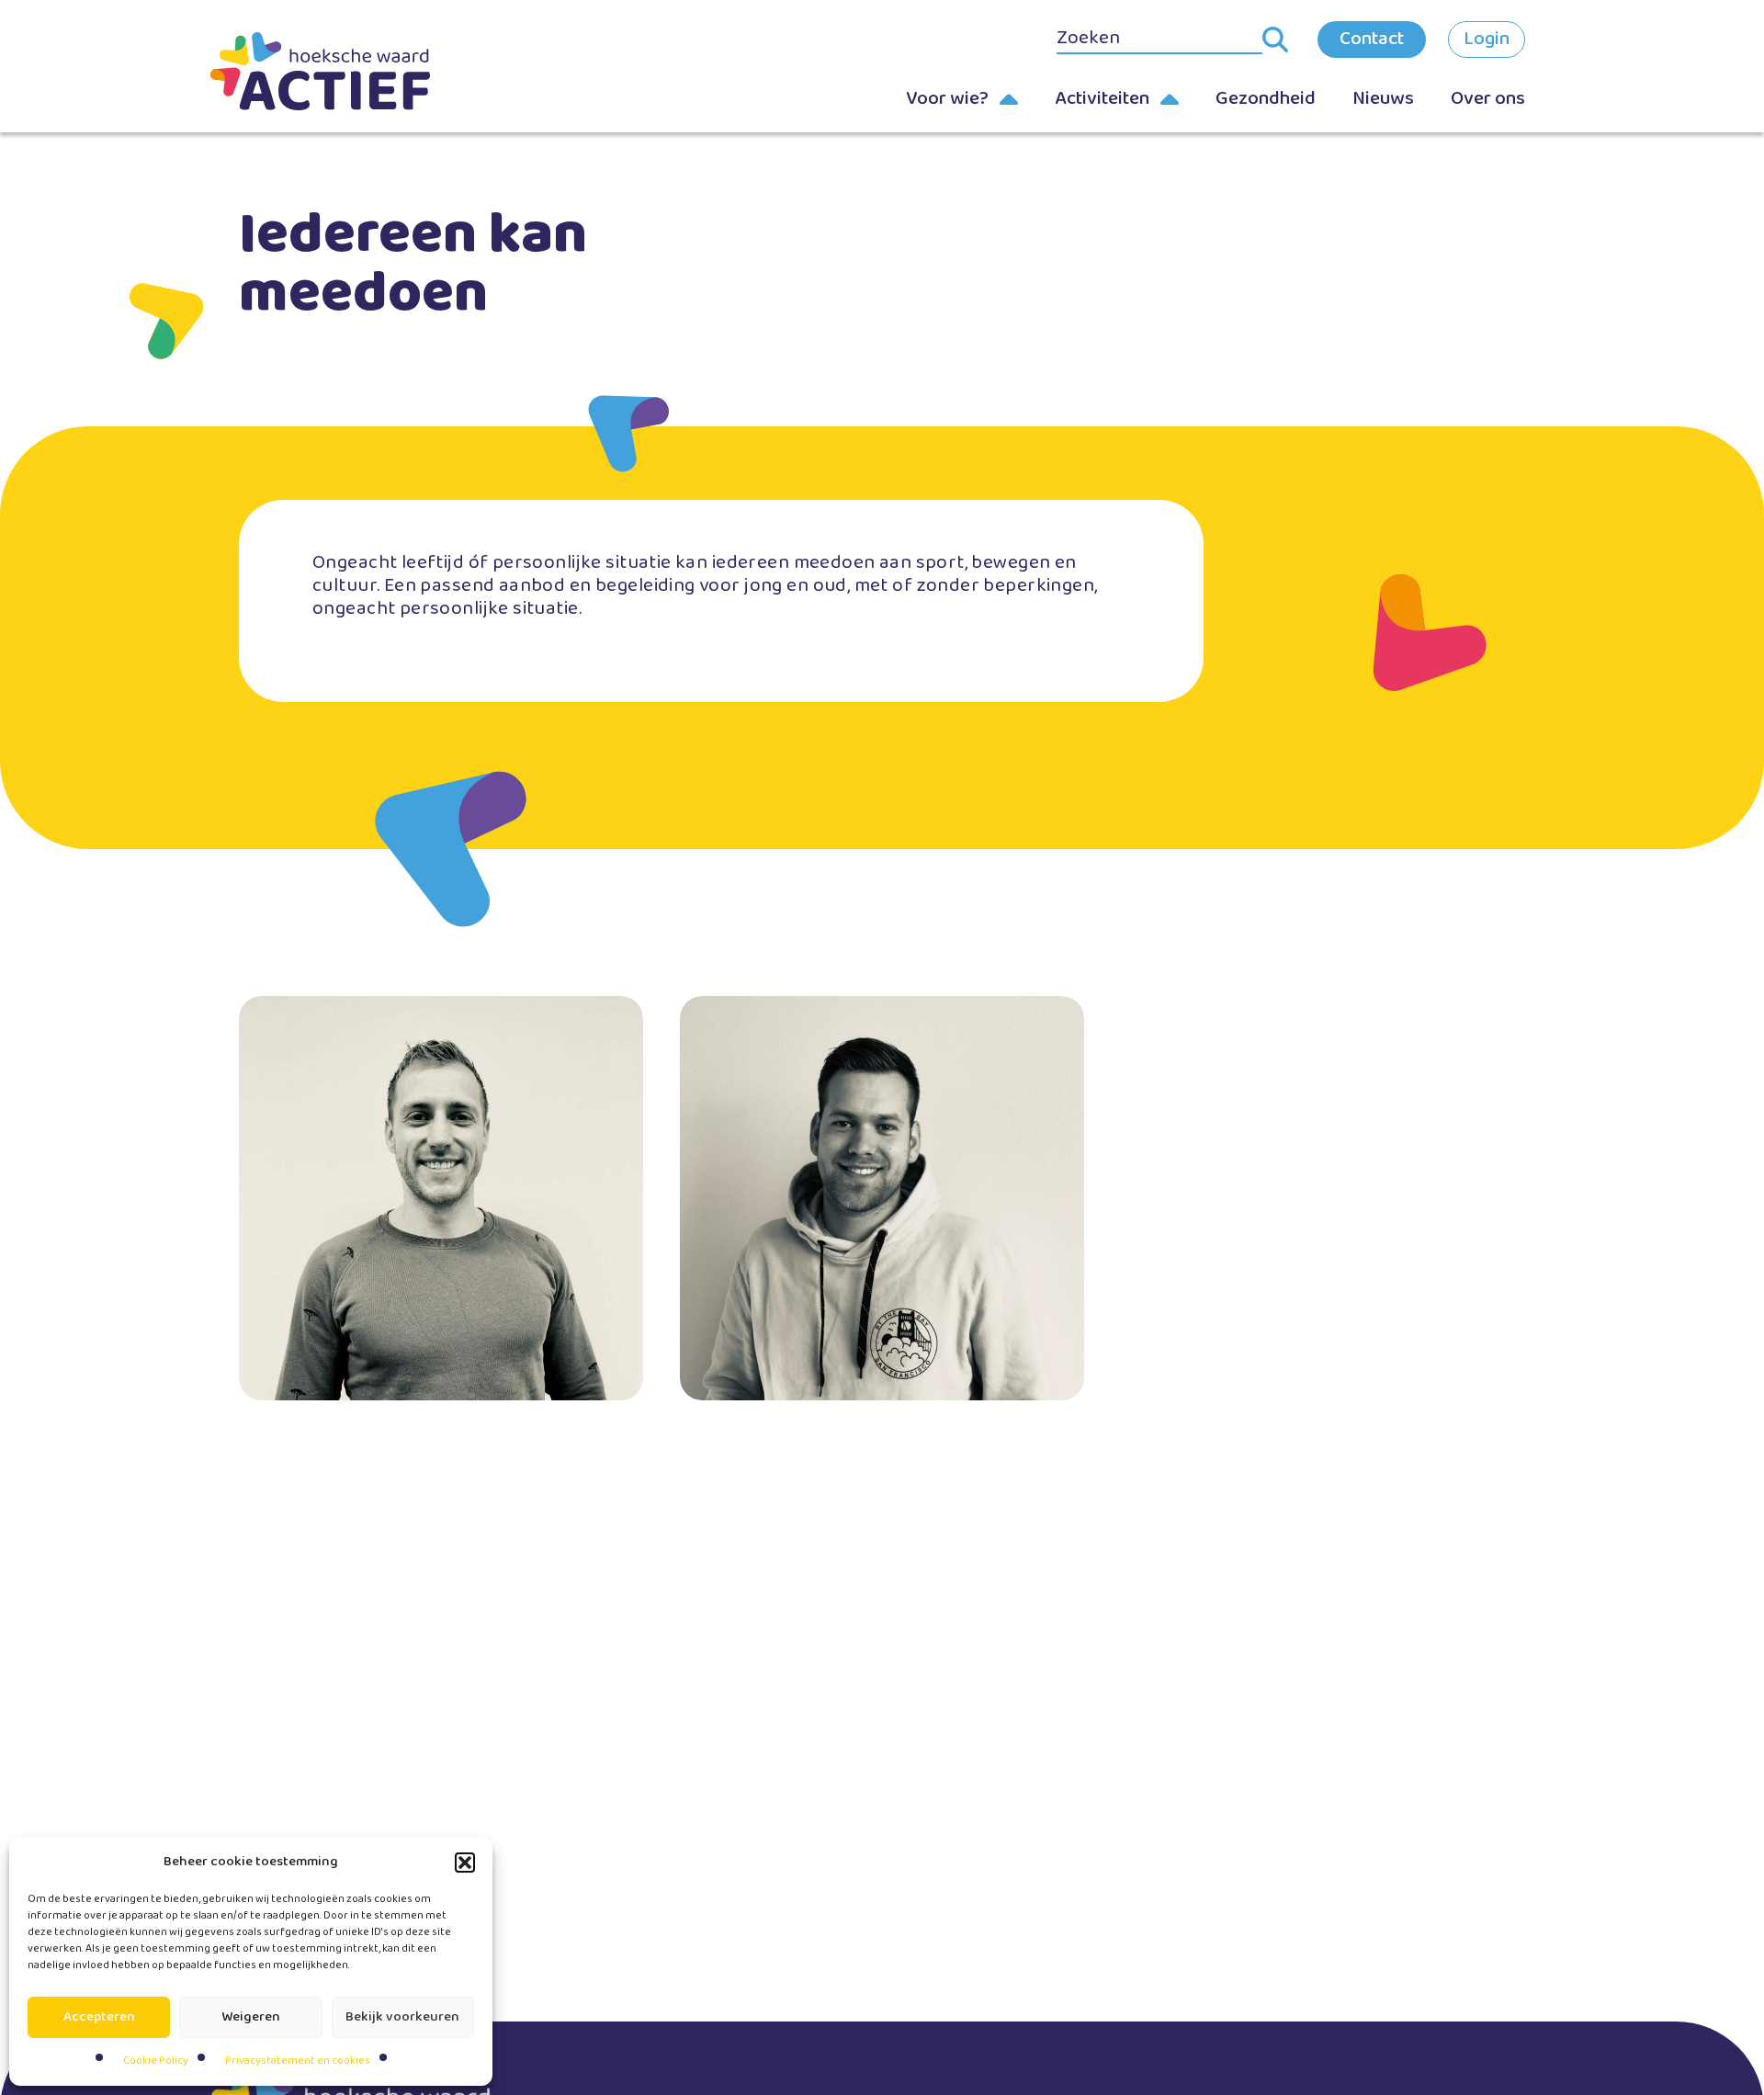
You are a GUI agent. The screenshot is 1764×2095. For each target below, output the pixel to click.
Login (1487, 39)
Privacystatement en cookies (298, 2061)
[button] (465, 1863)
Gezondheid (1266, 98)
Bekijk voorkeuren (402, 2017)
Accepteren (99, 2017)
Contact (1372, 39)
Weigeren (251, 2017)
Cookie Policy (156, 2061)
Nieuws (1383, 98)
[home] (349, 71)
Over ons (1488, 98)
